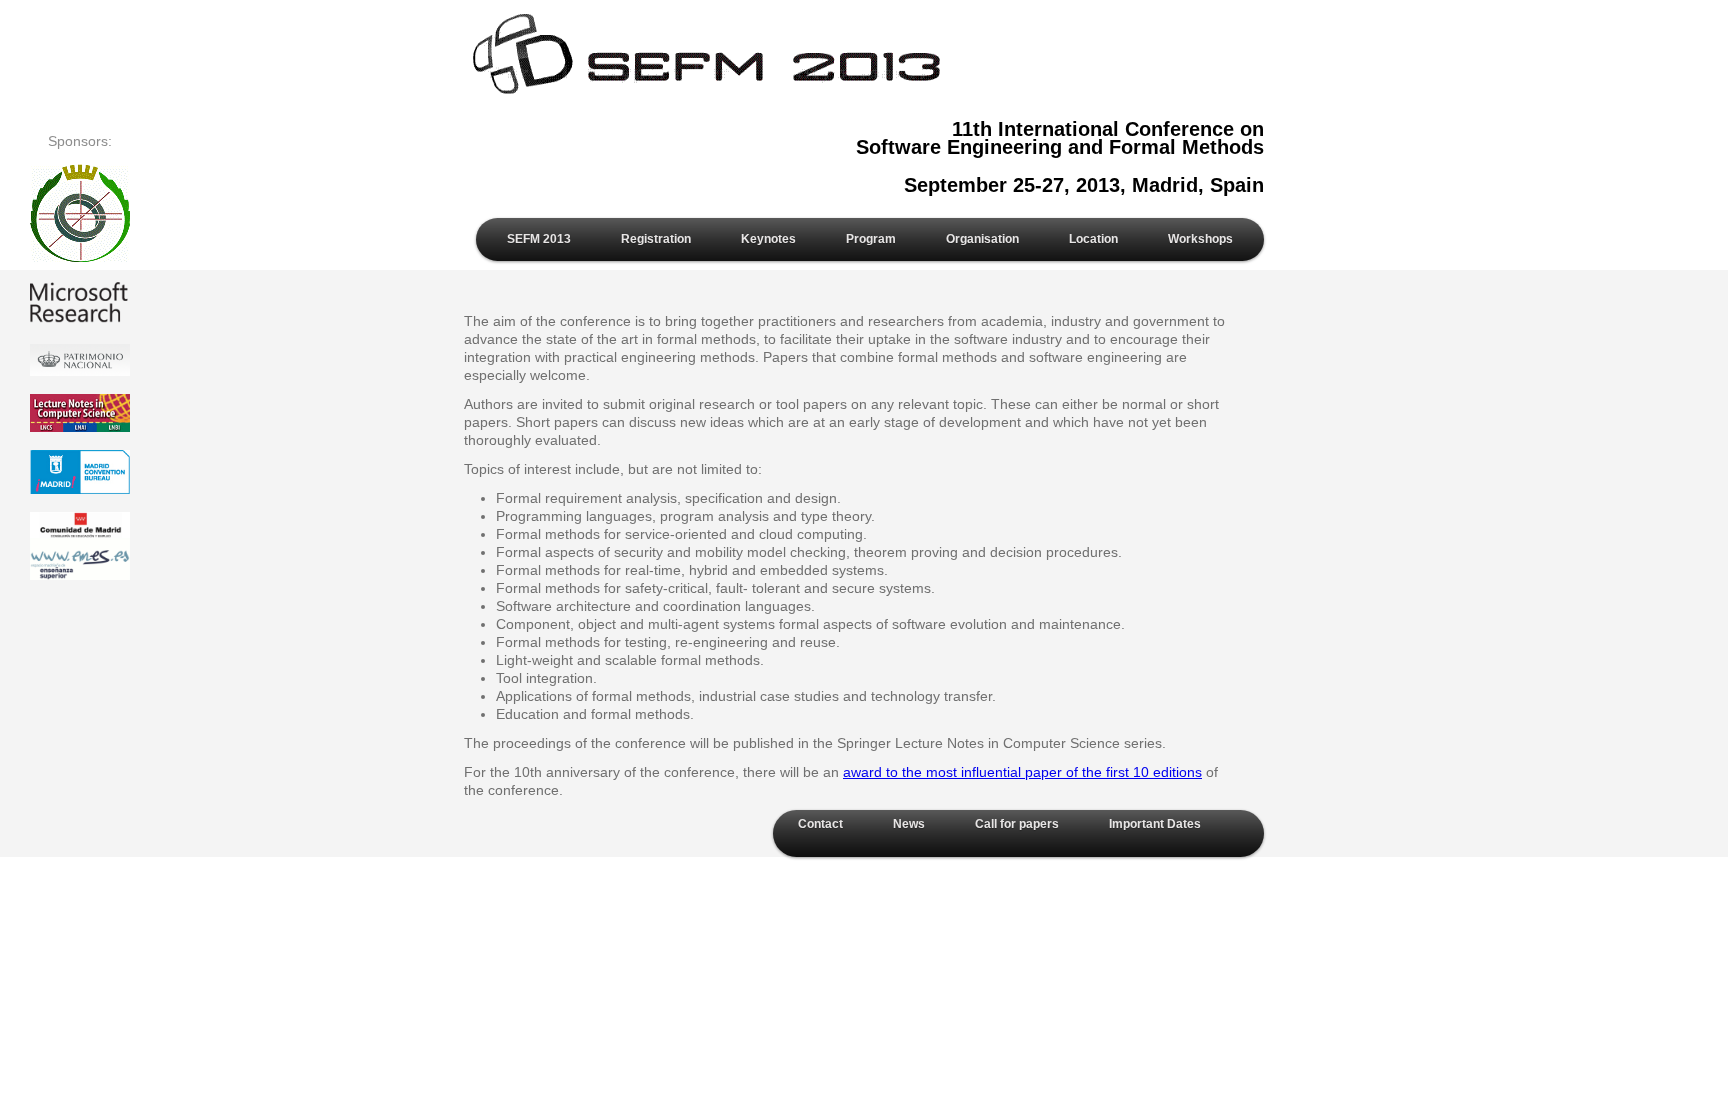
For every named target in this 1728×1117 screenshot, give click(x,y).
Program (871, 239)
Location (1093, 239)
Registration (656, 239)
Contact (820, 824)
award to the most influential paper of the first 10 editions (1022, 772)
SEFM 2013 (539, 239)
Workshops (1200, 239)
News (909, 824)
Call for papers (1017, 824)
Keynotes (768, 239)
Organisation (982, 239)
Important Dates (1155, 824)
